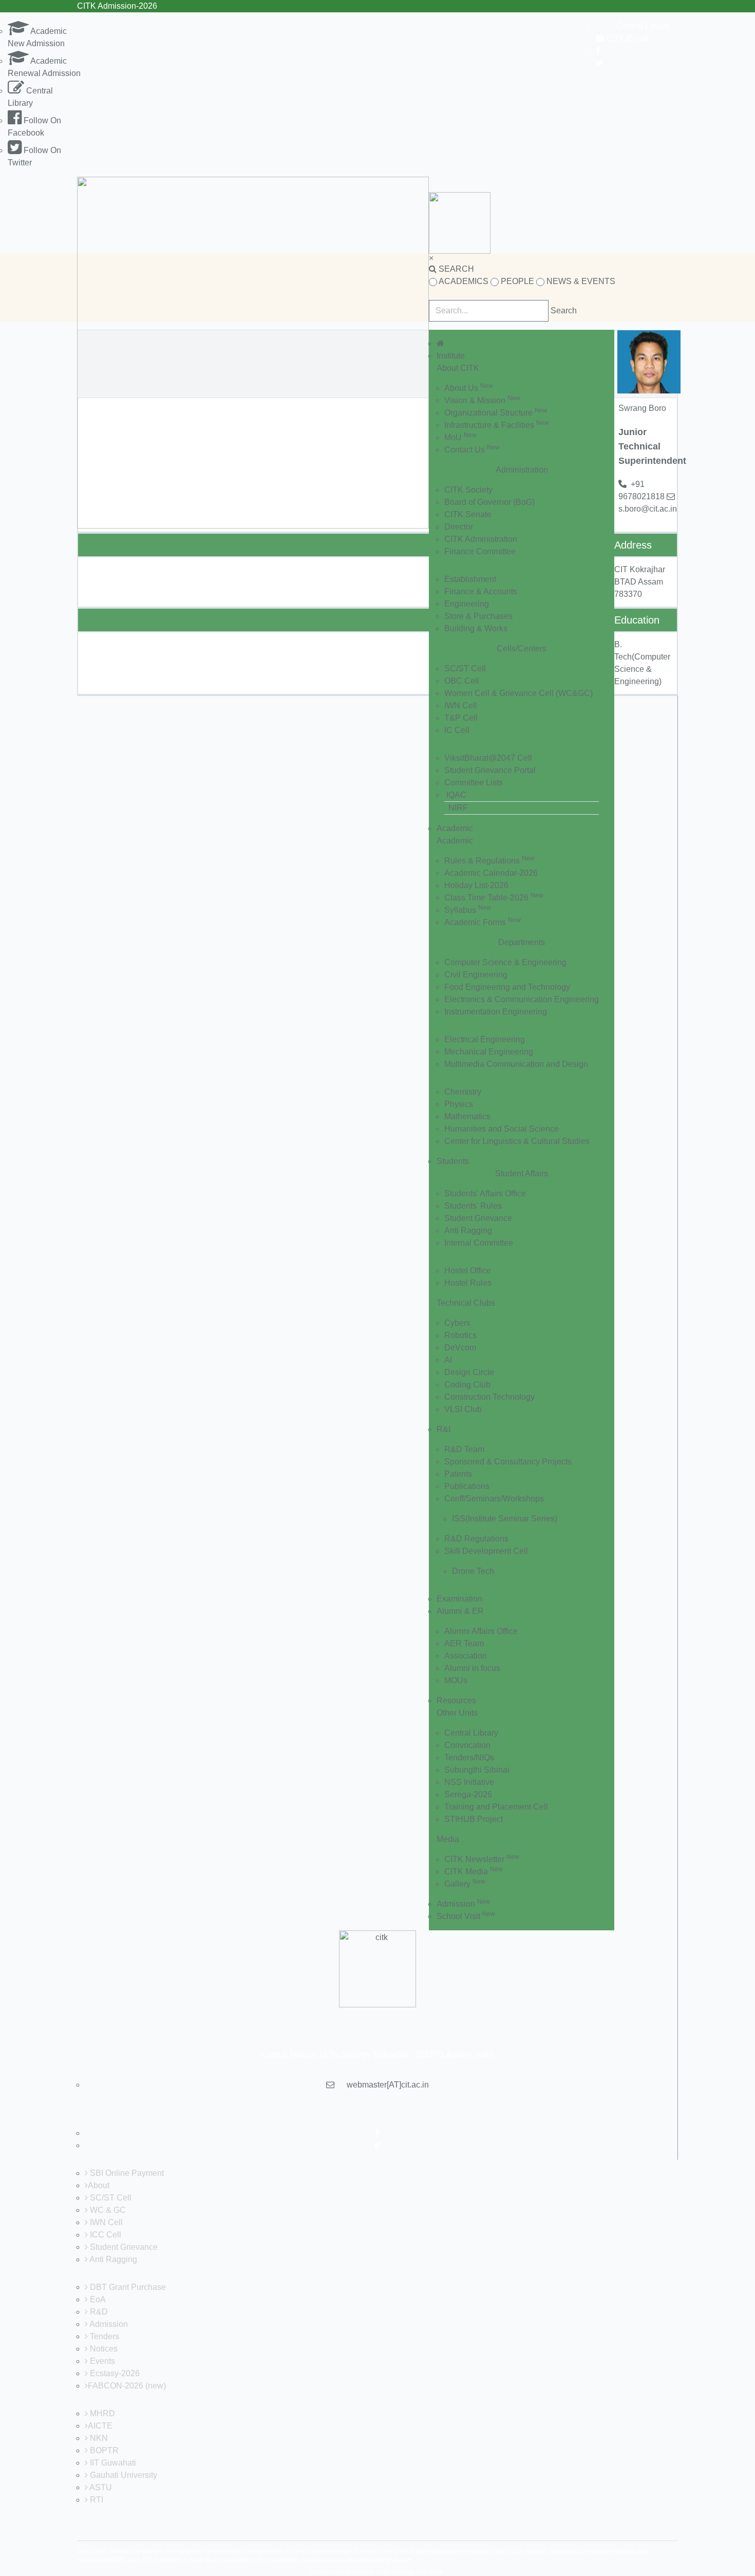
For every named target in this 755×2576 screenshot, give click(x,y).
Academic (455, 828)
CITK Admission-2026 (117, 6)
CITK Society (468, 490)
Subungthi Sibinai (477, 1770)
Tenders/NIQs (469, 1757)
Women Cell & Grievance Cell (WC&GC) (518, 693)
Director (459, 527)
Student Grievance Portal (490, 770)
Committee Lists (474, 783)
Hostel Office (468, 1271)
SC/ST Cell (465, 669)
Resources (456, 1700)
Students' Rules (473, 1206)
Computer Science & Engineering (505, 962)
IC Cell (457, 730)
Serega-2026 (468, 1794)
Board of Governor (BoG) (489, 502)
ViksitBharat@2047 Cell (488, 758)
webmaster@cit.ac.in (383, 2560)
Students (453, 1161)
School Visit (466, 1916)
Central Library (643, 26)
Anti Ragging (468, 1230)
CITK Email (626, 38)
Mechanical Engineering (489, 1052)
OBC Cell (462, 681)
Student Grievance (478, 1218)
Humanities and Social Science (502, 1129)
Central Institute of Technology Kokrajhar (387, 2572)
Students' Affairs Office (485, 1193)
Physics (459, 1104)
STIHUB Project (474, 1819)
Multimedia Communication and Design (516, 1064)
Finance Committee (480, 551)
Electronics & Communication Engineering (522, 999)
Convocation (467, 1745)
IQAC (456, 795)
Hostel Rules (468, 1283)
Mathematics (467, 1116)
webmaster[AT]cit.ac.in (388, 2085)
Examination (459, 1599)
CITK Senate (468, 514)
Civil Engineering (476, 975)
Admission (463, 1904)
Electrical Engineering (485, 1039)
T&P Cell (461, 718)
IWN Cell (461, 706)
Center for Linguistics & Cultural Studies (517, 1141)
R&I (443, 1429)
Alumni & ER (460, 1611)
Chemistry (463, 1092)
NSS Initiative (469, 1782)
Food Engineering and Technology (507, 987)
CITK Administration (481, 539)
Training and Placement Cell (496, 1807)
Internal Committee (479, 1243)
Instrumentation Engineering (496, 1012)
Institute (451, 356)
